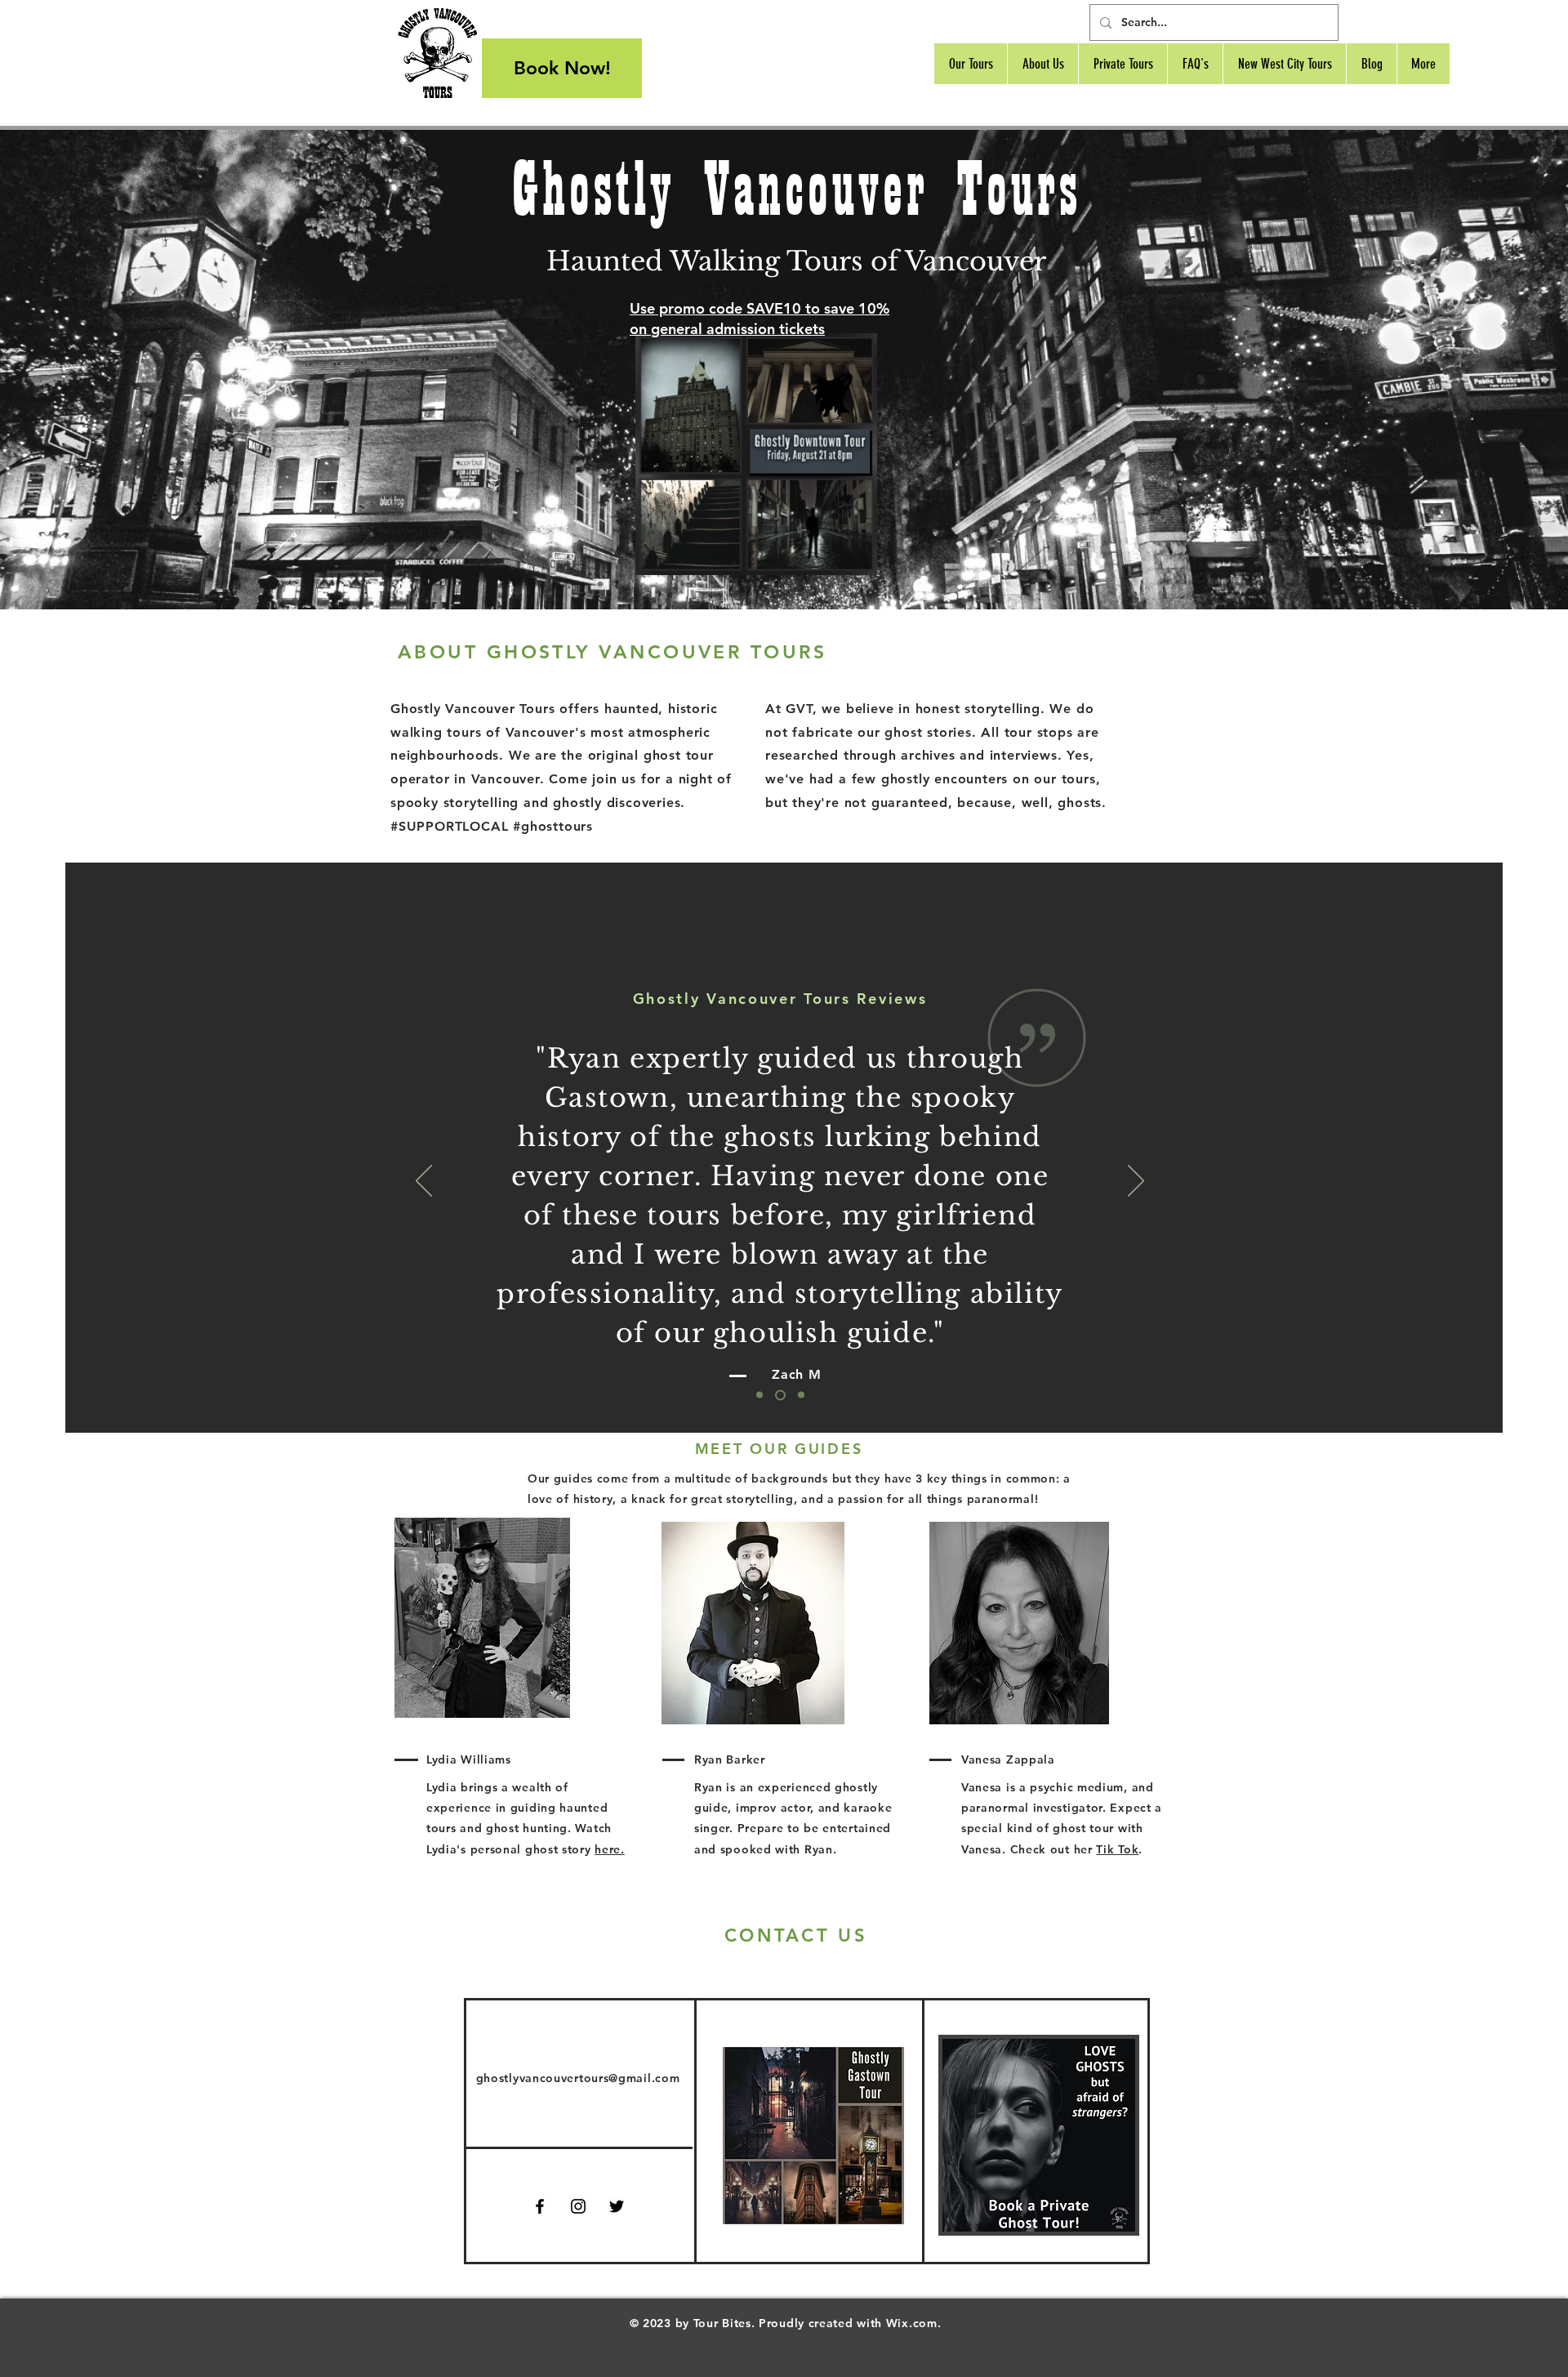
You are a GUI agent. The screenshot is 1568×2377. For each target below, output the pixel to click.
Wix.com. (914, 2323)
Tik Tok (1117, 1849)
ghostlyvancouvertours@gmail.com (578, 2078)
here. (610, 1849)
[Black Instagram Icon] (578, 2206)
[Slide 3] (801, 1395)
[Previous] (424, 1182)
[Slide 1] (759, 1395)
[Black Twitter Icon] (617, 2206)
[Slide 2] (780, 1395)
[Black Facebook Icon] (540, 2206)
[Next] (1136, 1182)
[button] (856, 557)
